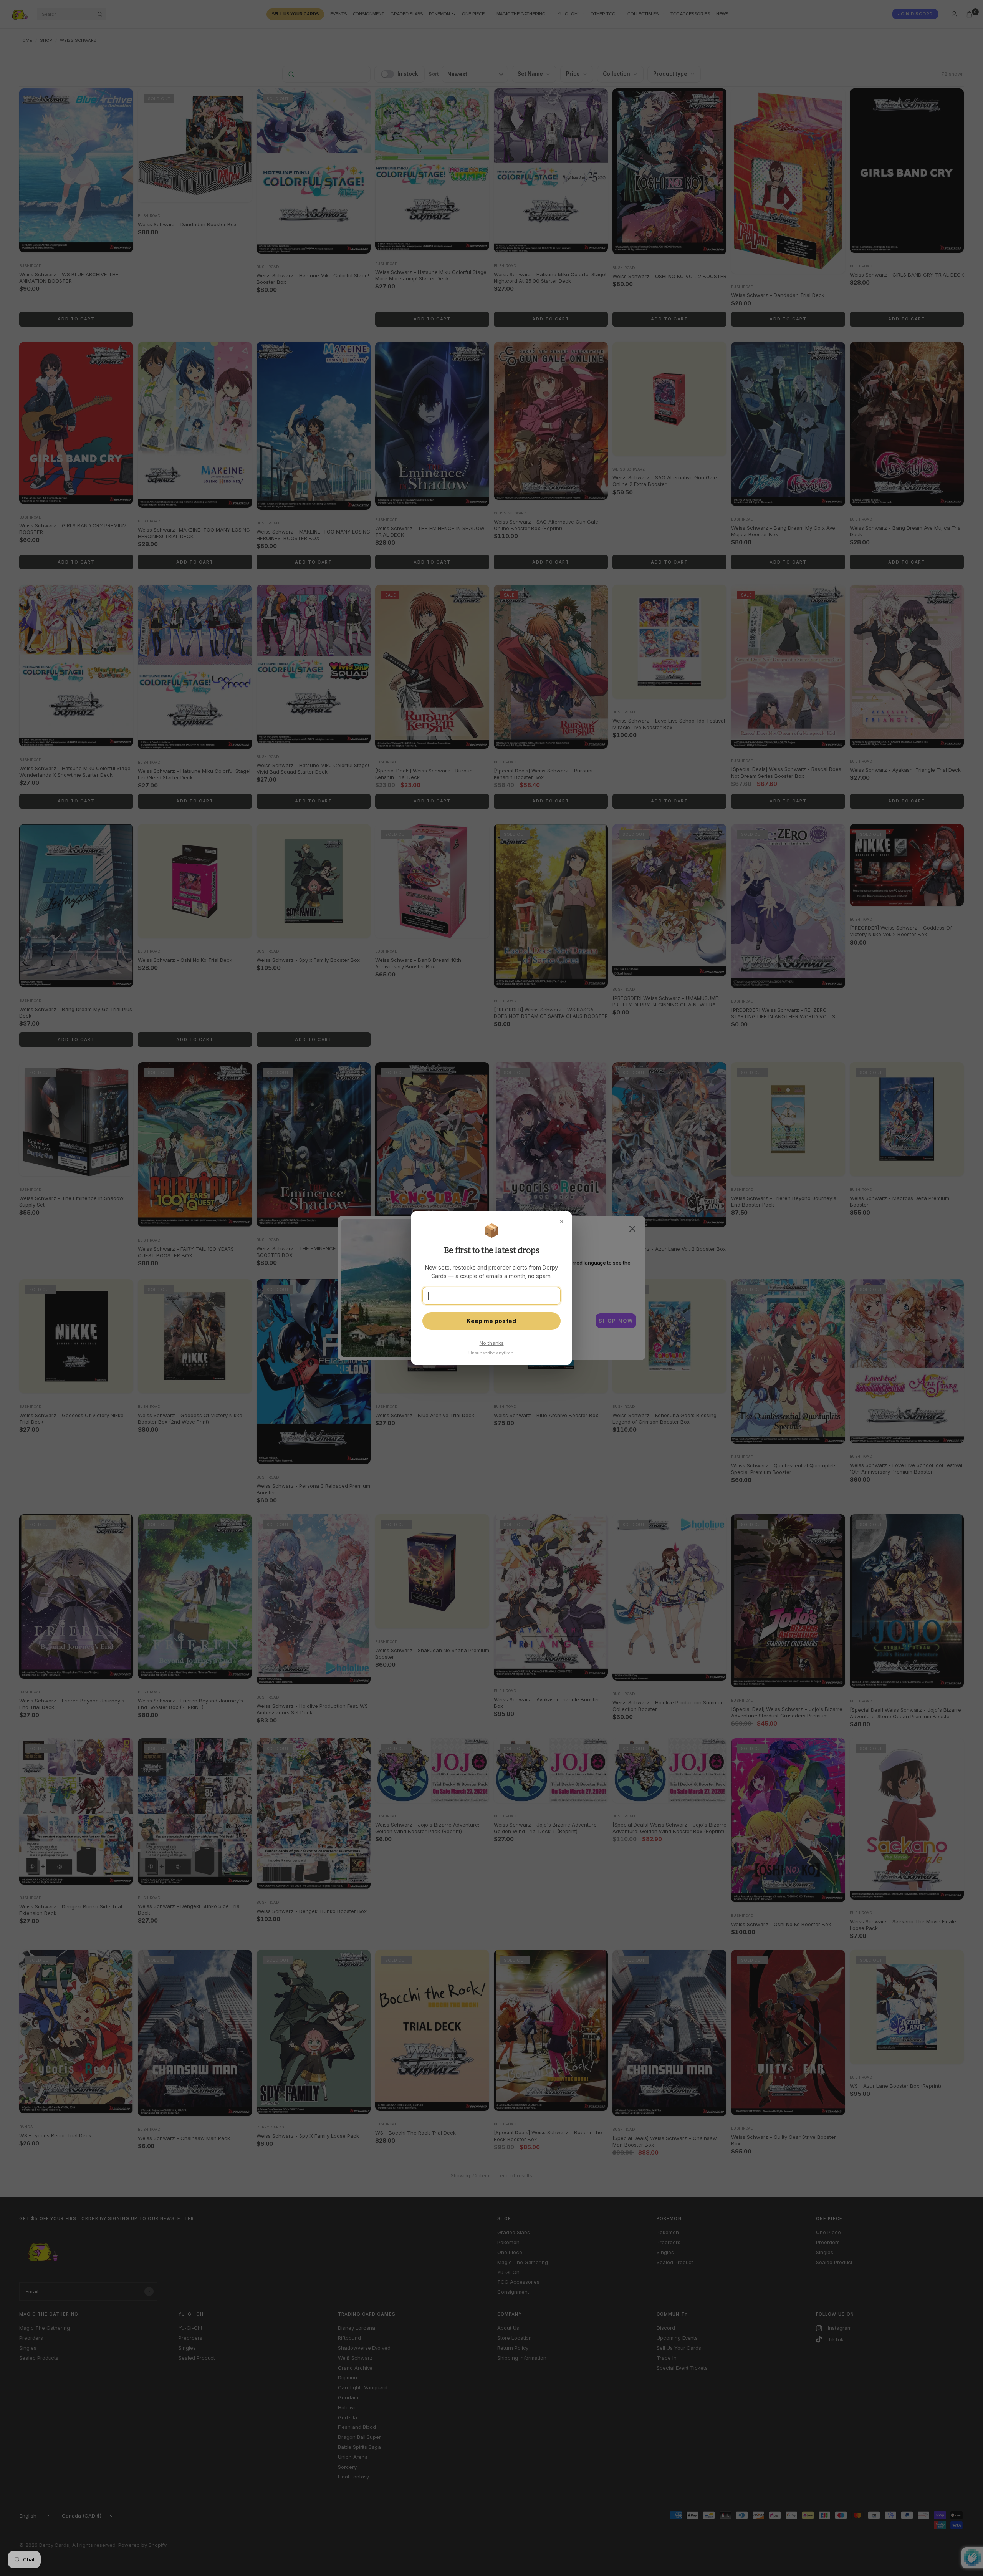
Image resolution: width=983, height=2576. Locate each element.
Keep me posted (491, 1321)
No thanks (492, 1343)
